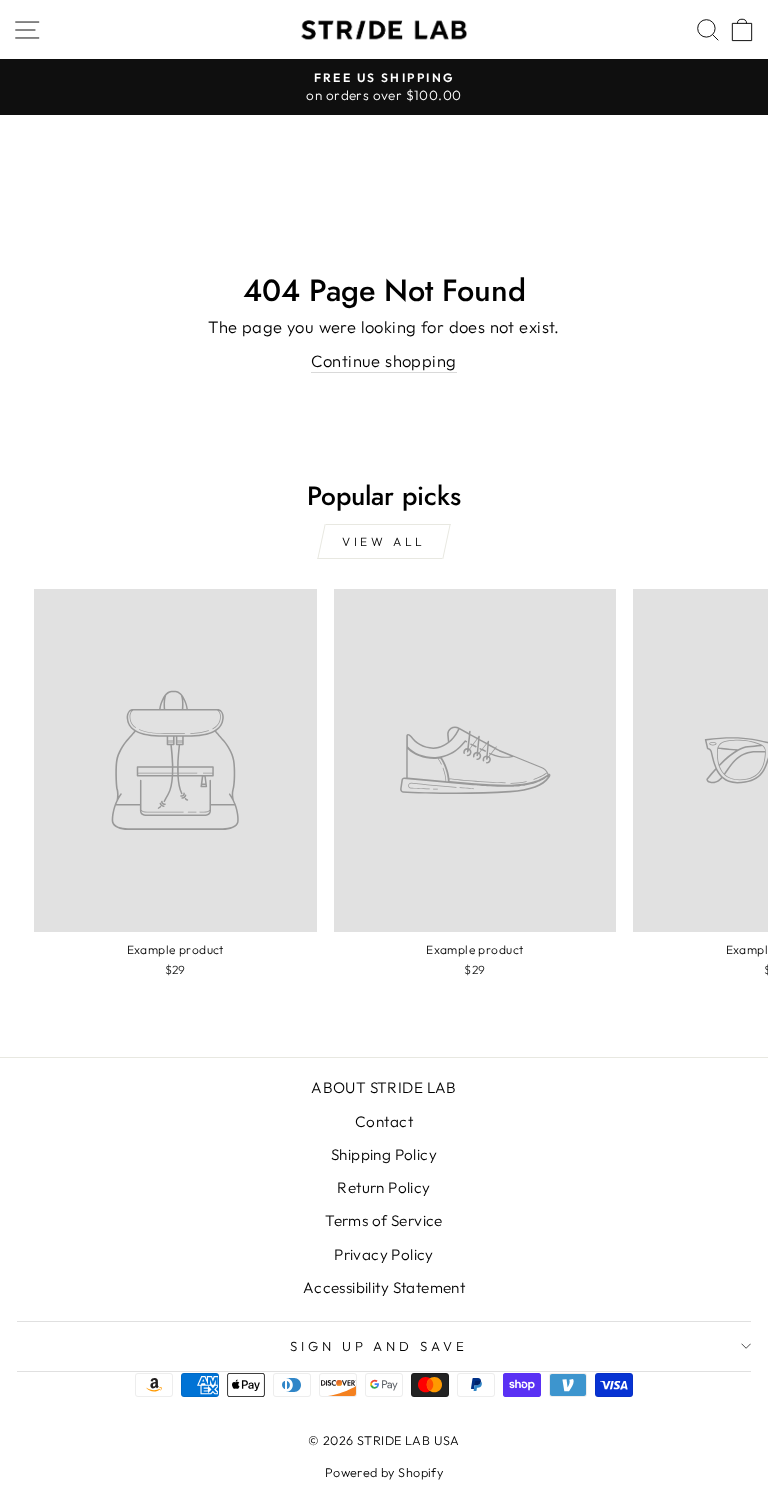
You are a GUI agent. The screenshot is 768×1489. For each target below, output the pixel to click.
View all (384, 541)
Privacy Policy (384, 1254)
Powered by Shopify (384, 1472)
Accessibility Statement (384, 1287)
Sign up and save (379, 1346)
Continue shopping (383, 360)
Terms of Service (384, 1220)
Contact (384, 1121)
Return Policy (383, 1187)
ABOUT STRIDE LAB (384, 1087)
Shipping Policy (384, 1154)
